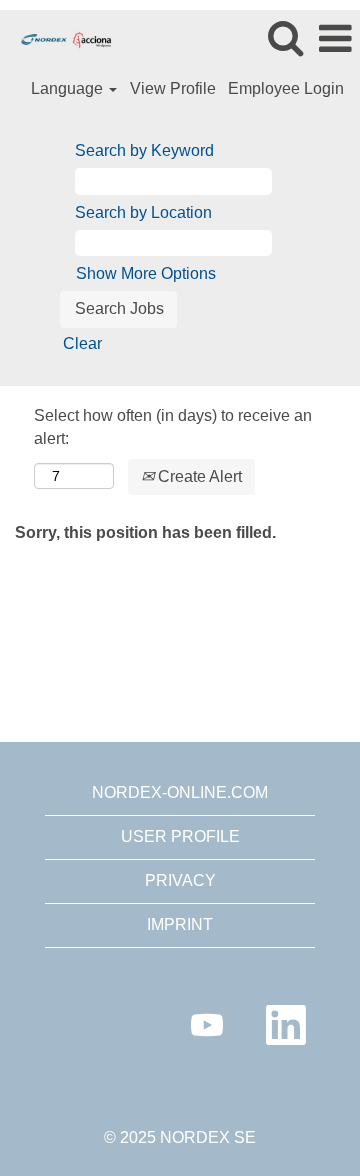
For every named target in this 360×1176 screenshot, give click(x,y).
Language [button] (69, 88)
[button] (335, 39)
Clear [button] (82, 343)
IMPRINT (180, 924)
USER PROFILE (180, 836)
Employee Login (286, 88)
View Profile (173, 88)
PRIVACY (180, 880)
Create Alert (198, 476)
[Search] (285, 38)
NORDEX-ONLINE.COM (180, 792)
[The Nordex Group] (59, 37)
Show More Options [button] (146, 273)
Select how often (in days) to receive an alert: (173, 427)
